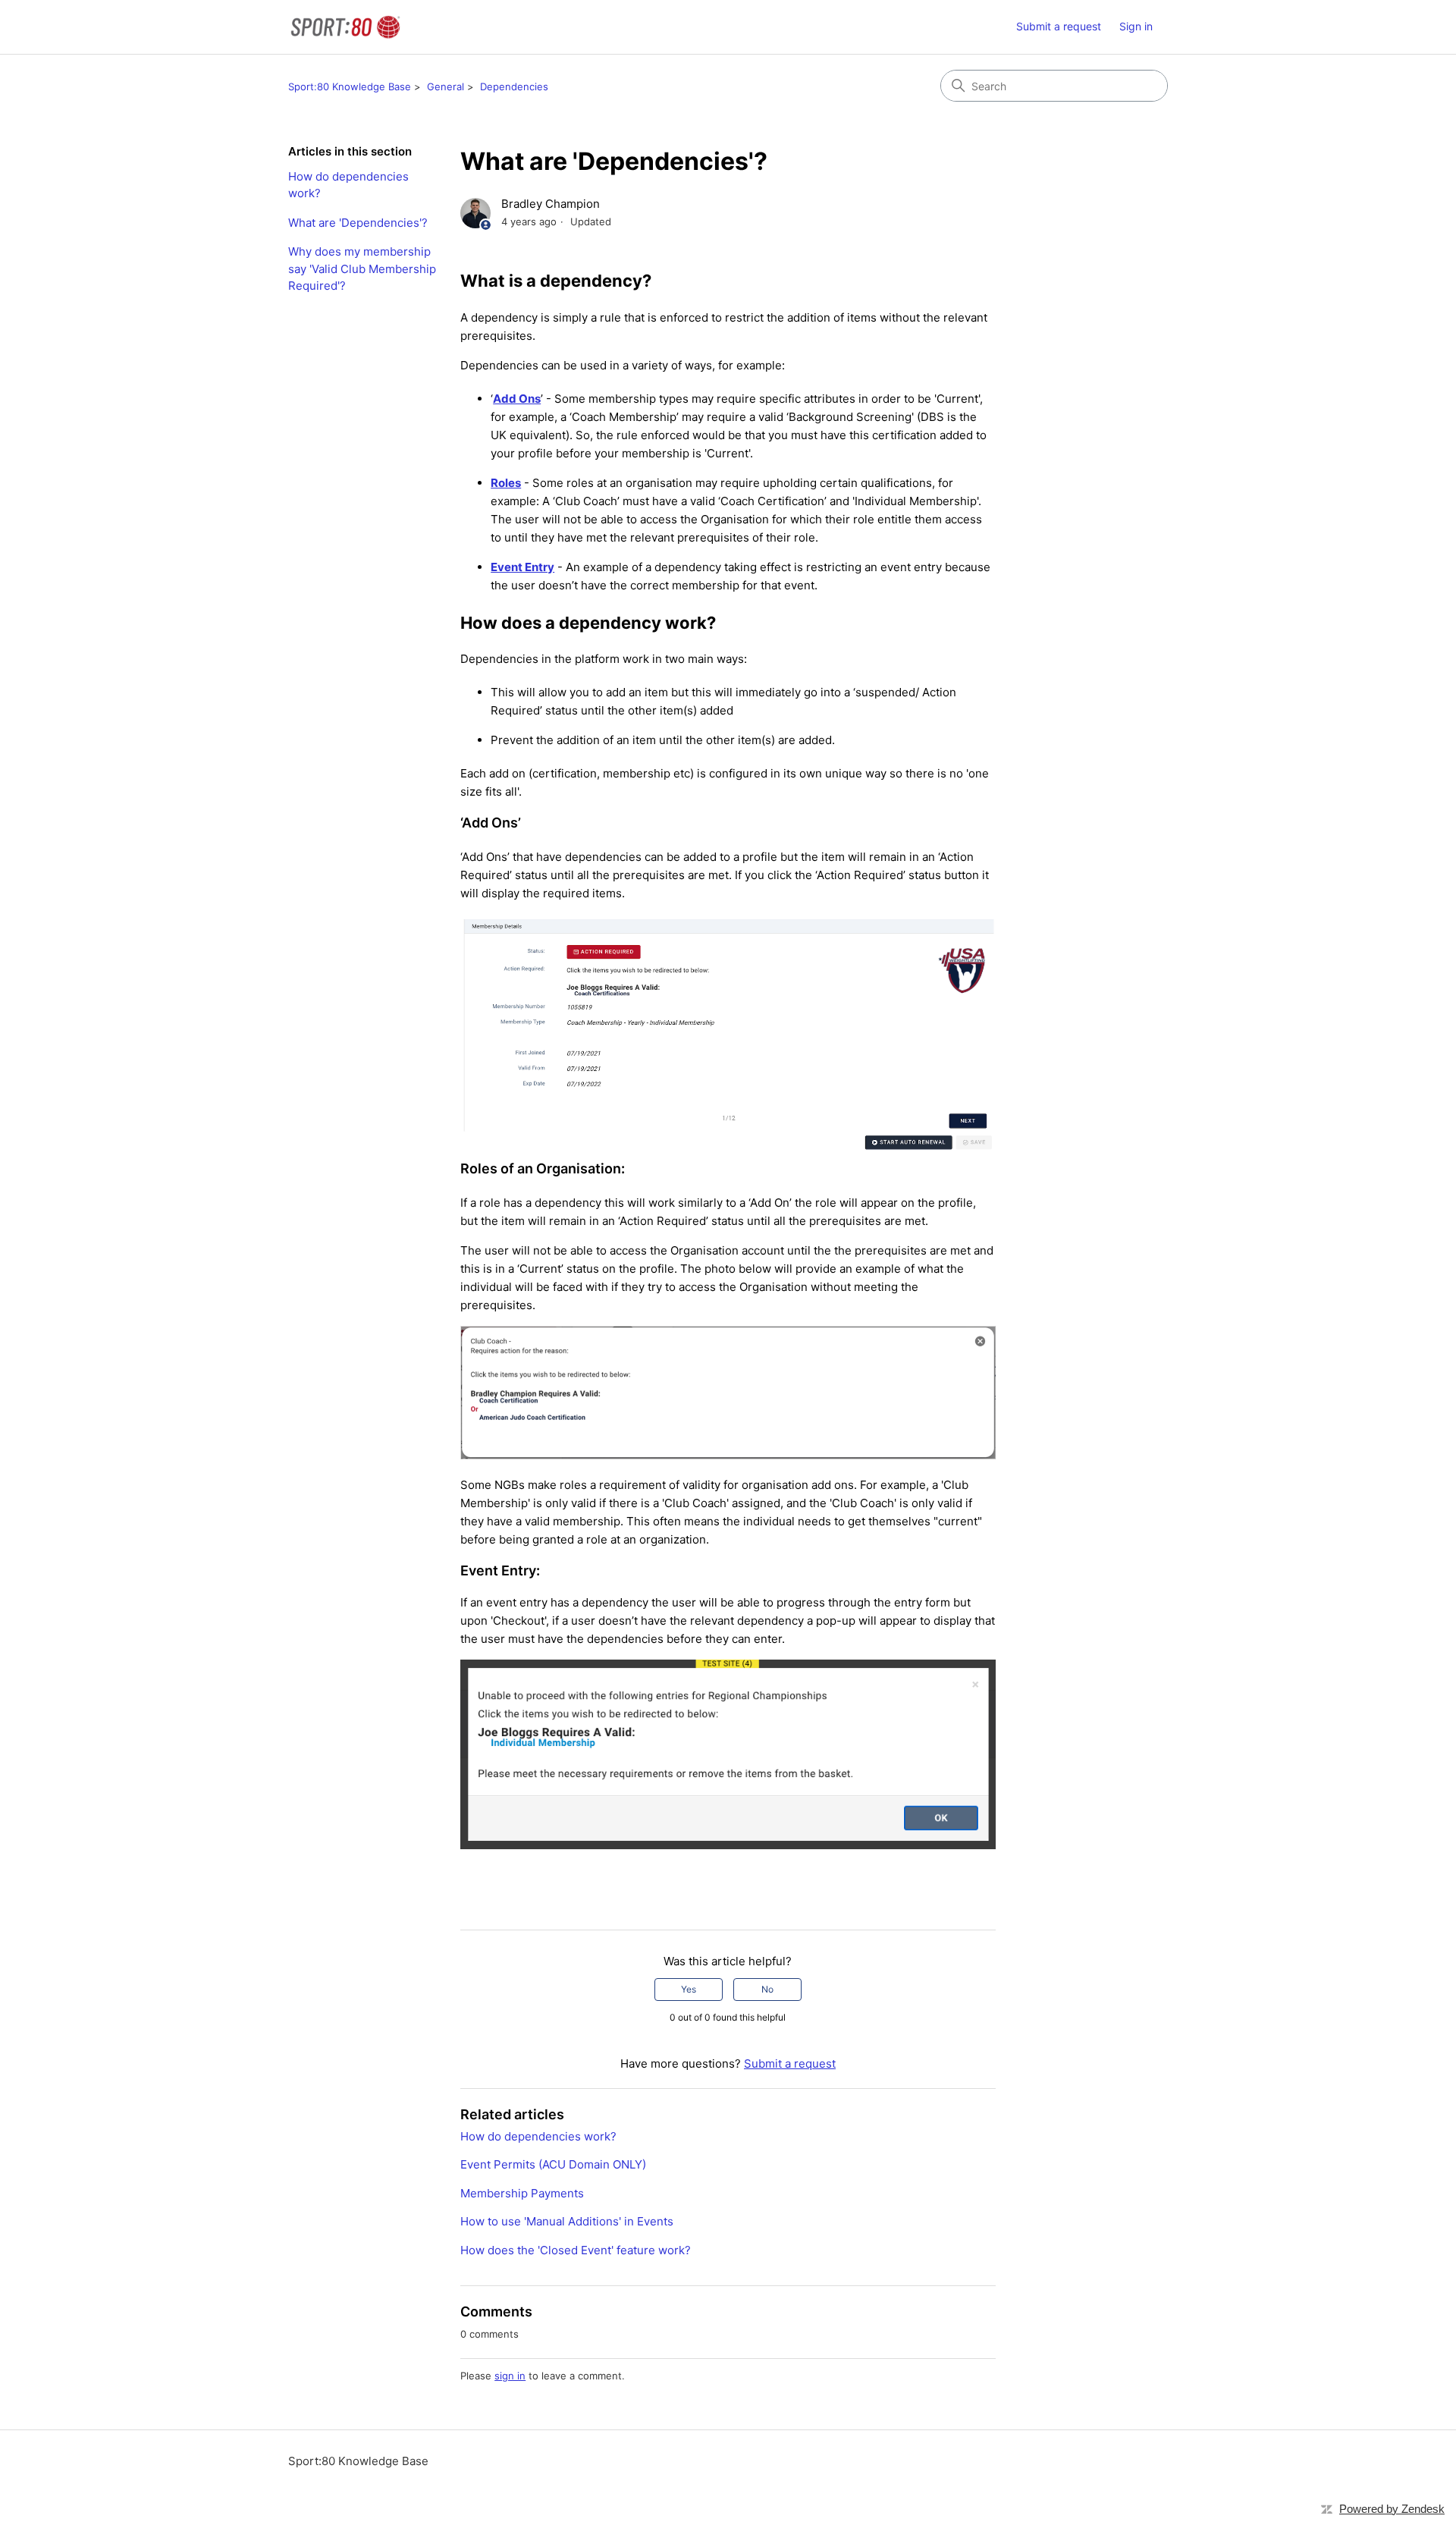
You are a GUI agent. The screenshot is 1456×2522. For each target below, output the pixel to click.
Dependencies (514, 86)
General (446, 86)
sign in (510, 2376)
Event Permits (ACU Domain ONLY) (553, 2164)
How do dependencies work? (348, 185)
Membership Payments (522, 2193)
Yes (689, 1989)
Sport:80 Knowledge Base (350, 86)
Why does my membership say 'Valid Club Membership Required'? (362, 269)
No (767, 1989)
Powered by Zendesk (1392, 2509)
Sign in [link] (1136, 26)
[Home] (345, 27)
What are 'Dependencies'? (358, 223)
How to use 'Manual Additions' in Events (567, 2221)
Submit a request (1059, 26)
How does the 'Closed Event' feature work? (576, 2250)
